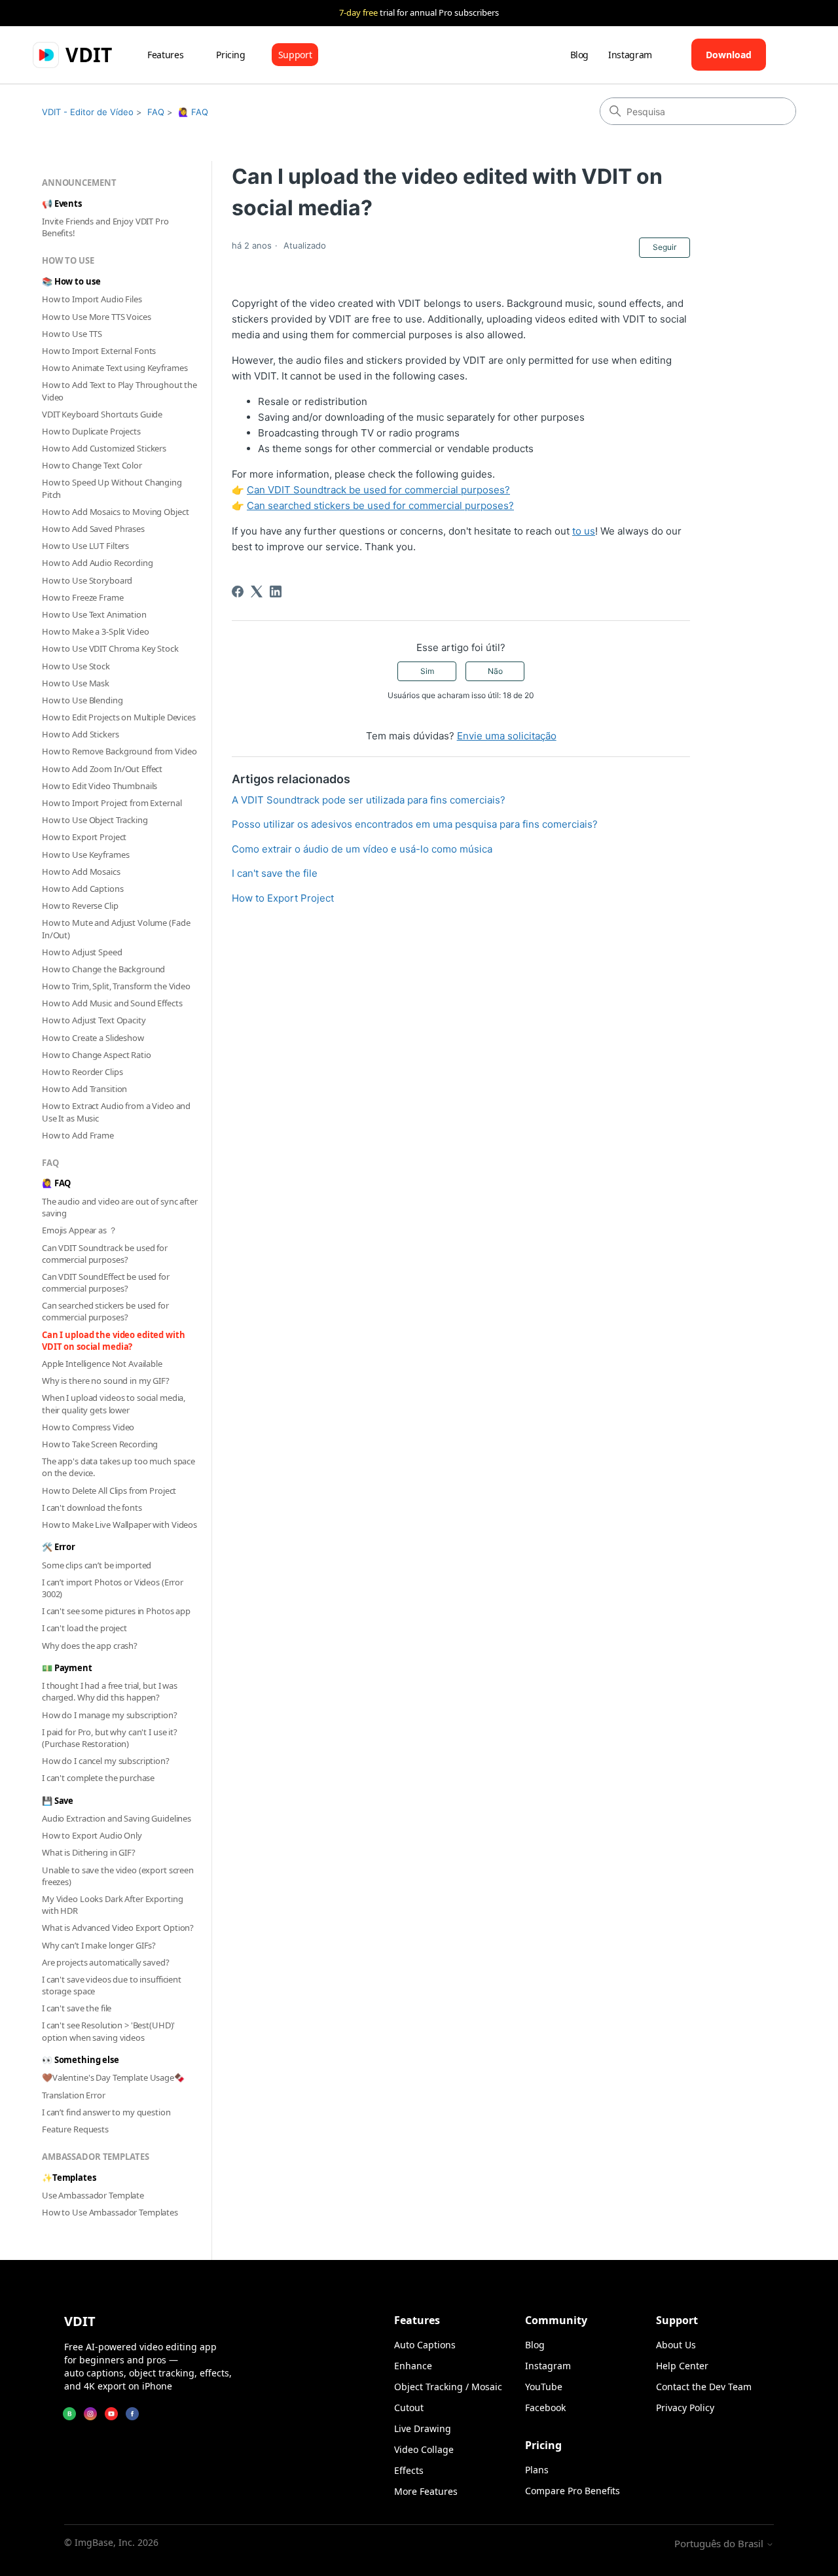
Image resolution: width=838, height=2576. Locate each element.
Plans (537, 2470)
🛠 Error (59, 1547)
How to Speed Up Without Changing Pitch (112, 488)
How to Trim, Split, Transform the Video (116, 986)
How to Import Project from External (112, 803)
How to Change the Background (103, 969)
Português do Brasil (720, 2544)
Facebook (545, 2408)
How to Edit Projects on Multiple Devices (119, 717)
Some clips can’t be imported (97, 1565)
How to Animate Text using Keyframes (115, 368)
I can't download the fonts (92, 1508)
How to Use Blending (82, 700)
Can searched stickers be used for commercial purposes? (105, 1311)
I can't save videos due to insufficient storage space (112, 1985)
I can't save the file (77, 2008)
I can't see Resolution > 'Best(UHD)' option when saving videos (108, 2031)
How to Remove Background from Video (119, 751)
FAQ (156, 112)
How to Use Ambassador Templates (110, 2212)
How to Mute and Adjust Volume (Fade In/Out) (116, 928)
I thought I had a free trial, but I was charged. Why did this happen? (110, 1691)
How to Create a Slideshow (93, 1038)
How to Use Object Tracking (95, 820)
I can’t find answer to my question (106, 2112)
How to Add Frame (78, 1135)
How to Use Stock (76, 666)
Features (165, 55)
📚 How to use (71, 281)
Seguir (665, 247)
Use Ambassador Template (93, 2195)
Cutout (409, 2408)
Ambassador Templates (95, 2157)
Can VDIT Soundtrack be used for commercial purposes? (105, 1254)
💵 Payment (67, 1668)
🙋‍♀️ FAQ (193, 112)
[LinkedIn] (276, 591)
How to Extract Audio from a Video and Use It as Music (116, 1112)
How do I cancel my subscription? (106, 1761)
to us (584, 531)
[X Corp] (257, 591)
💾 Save (58, 1801)
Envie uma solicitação (507, 736)
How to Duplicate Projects (91, 431)
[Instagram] (90, 2414)
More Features (426, 2491)
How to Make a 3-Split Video (96, 631)
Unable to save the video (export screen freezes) (118, 1876)
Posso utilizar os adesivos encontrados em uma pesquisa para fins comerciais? (415, 824)
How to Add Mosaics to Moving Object (115, 512)
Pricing (231, 55)
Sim (427, 671)
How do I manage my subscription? (110, 1715)
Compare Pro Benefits (573, 2491)
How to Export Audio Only (92, 1835)
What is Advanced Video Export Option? (118, 1928)
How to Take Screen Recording (100, 1444)
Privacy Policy (685, 2408)
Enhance (413, 2366)
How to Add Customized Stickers (104, 448)
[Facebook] (238, 591)
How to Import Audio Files (92, 299)
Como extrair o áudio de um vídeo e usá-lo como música (362, 849)
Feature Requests (75, 2129)
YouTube (544, 2387)
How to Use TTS (72, 334)
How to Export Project (84, 837)
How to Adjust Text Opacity (94, 1020)
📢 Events (62, 203)
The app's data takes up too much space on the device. (118, 1467)
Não (495, 671)
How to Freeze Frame (83, 597)
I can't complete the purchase (98, 1778)
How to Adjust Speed (82, 952)
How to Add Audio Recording (98, 563)
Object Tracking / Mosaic (448, 2387)
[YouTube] (111, 2414)
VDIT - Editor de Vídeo (88, 112)
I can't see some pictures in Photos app (116, 1611)
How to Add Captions (83, 889)
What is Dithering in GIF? (89, 1852)
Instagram (630, 55)
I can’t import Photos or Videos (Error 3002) (113, 1588)
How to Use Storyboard (87, 580)
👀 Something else (81, 2060)
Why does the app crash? (90, 1646)
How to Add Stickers (81, 734)
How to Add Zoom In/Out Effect (102, 769)
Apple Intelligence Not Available (102, 1364)
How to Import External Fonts (99, 351)
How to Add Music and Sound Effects (112, 1003)
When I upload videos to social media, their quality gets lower (114, 1403)
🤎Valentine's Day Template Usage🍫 (113, 2077)
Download (729, 55)
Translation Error (74, 2095)
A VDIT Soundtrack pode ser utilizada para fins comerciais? (369, 800)
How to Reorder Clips (82, 1072)
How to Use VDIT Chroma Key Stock (110, 648)
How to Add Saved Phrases (93, 529)
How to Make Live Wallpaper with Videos (119, 1525)
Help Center (682, 2366)
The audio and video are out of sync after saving (120, 1207)
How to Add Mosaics (81, 872)
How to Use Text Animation (94, 614)
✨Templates (69, 2178)
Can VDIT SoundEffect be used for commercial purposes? (106, 1282)
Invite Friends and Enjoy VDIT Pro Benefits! (105, 227)
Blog (580, 55)
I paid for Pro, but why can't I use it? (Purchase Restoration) (110, 1738)
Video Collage (424, 2449)
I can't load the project (84, 1628)
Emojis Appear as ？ (80, 1230)
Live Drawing (423, 2428)
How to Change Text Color (92, 465)
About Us (676, 2345)
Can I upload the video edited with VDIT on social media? (114, 1341)
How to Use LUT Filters (85, 546)
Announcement (79, 183)
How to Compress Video (88, 1427)
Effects (409, 2470)
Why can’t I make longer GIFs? (99, 1945)
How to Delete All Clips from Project (109, 1491)
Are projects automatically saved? (106, 1962)
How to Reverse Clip (80, 906)
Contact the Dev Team (704, 2387)
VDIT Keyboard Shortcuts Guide (102, 414)
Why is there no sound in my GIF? (106, 1381)
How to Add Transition (84, 1089)
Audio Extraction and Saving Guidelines (117, 1818)
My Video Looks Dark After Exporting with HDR (112, 1905)
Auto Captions (425, 2345)
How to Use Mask (76, 683)
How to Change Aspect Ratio (97, 1055)
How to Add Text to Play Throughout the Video (119, 391)
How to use (68, 260)
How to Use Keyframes (85, 855)
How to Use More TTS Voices (97, 317)
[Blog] (69, 2414)
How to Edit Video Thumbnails (100, 786)
